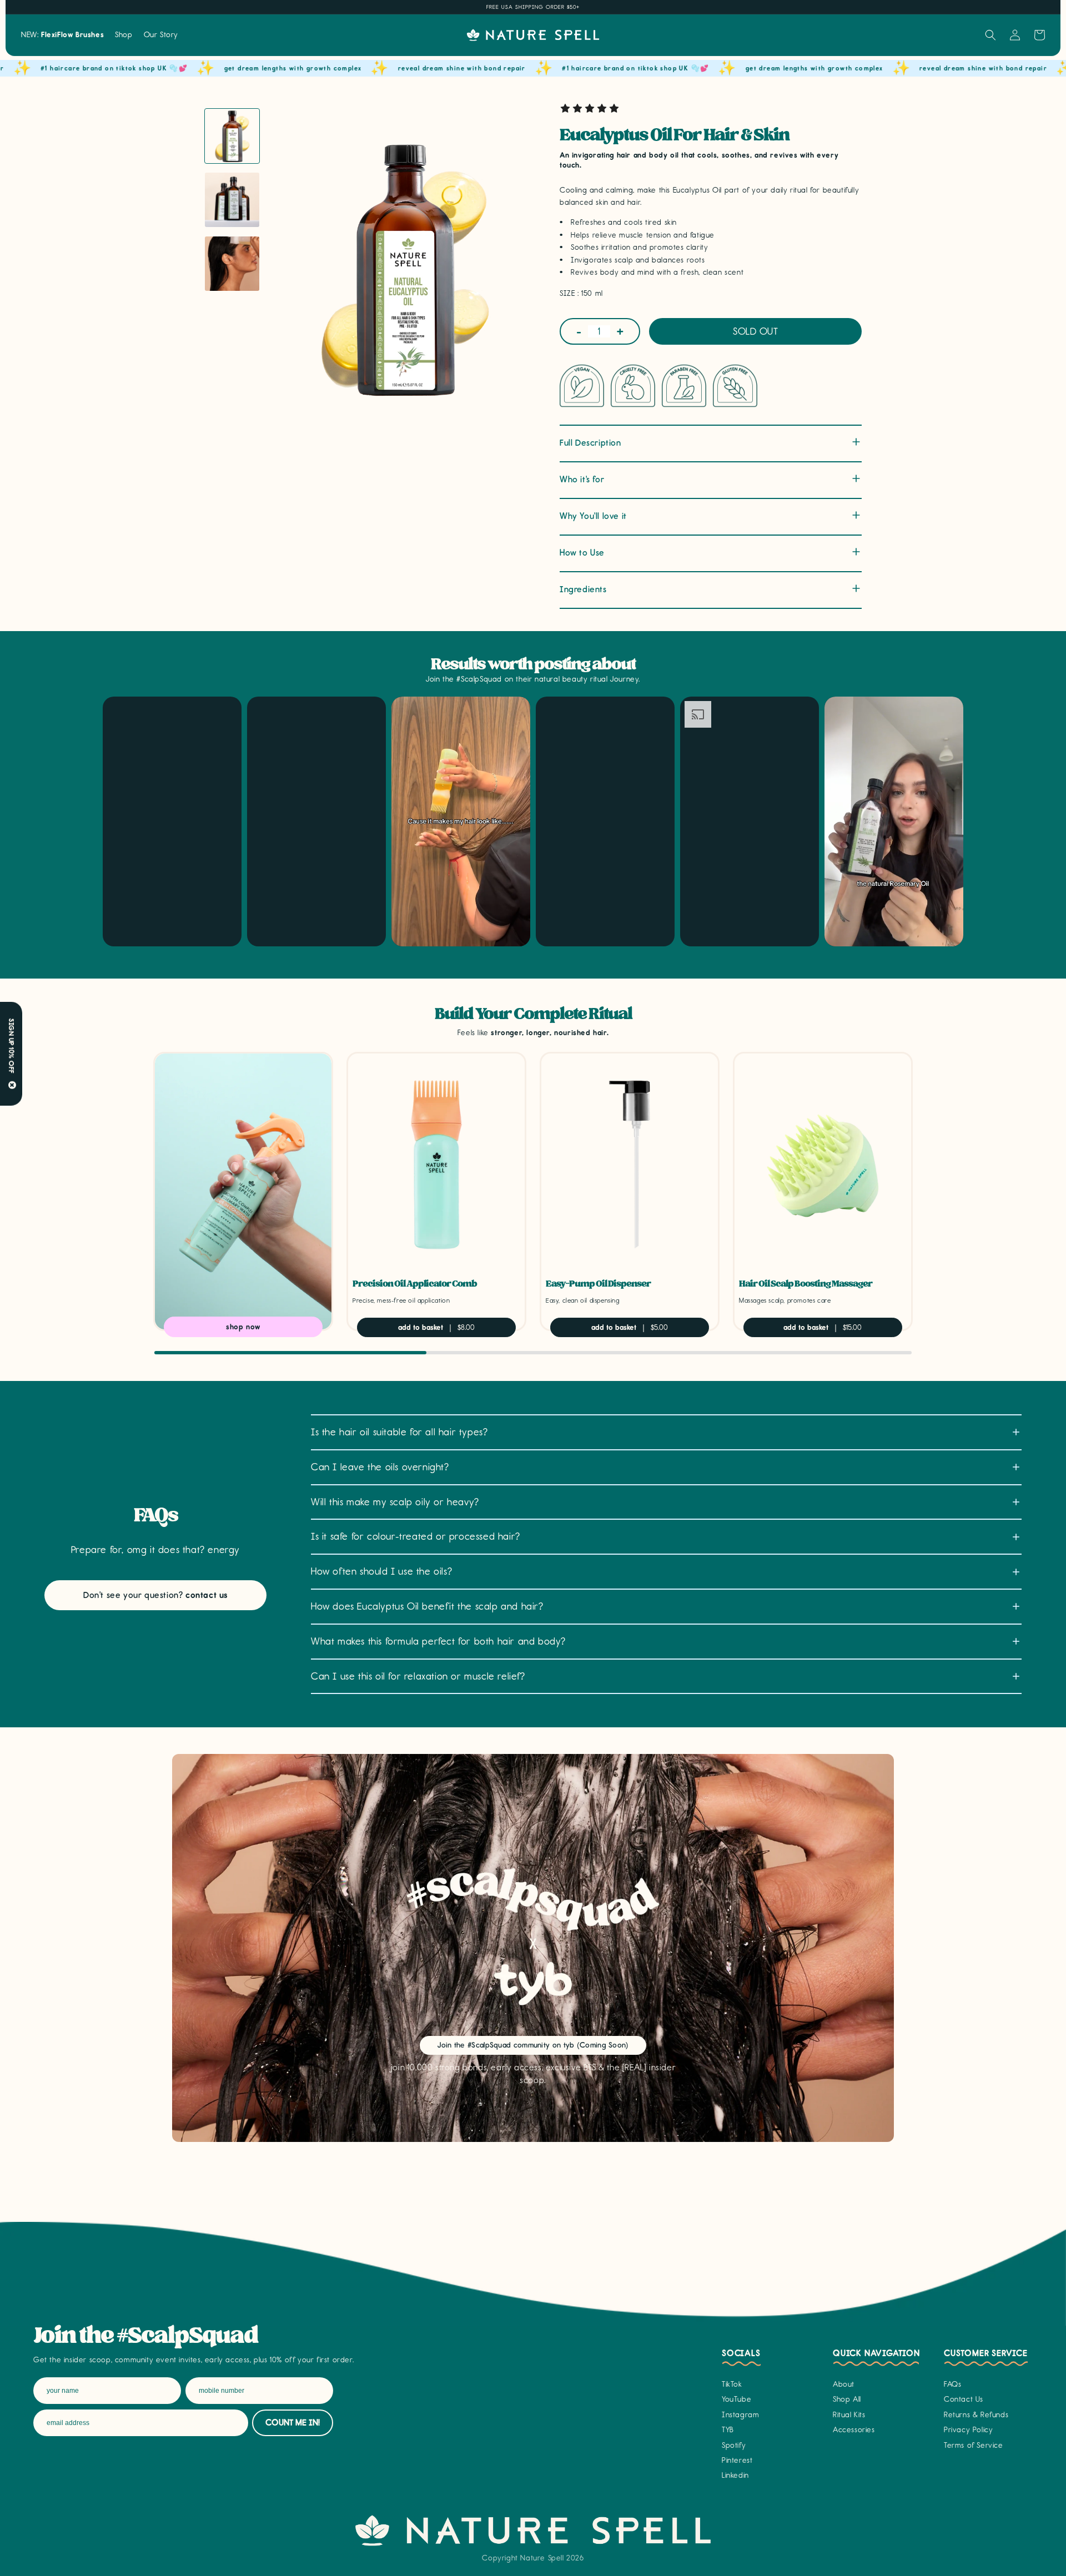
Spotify (734, 2445)
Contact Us (964, 2399)
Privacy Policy (968, 2430)
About (844, 2384)
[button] (124, 35)
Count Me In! (293, 2423)
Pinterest (737, 2460)
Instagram (740, 2415)
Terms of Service (974, 2445)
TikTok (732, 2384)
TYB (728, 2430)
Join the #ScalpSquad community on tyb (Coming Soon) (533, 2045)
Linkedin (735, 2475)
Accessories (854, 2430)
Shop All (847, 2399)
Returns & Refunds (976, 2415)
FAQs (952, 2384)
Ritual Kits (849, 2415)
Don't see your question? (155, 1595)
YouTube (736, 2399)
